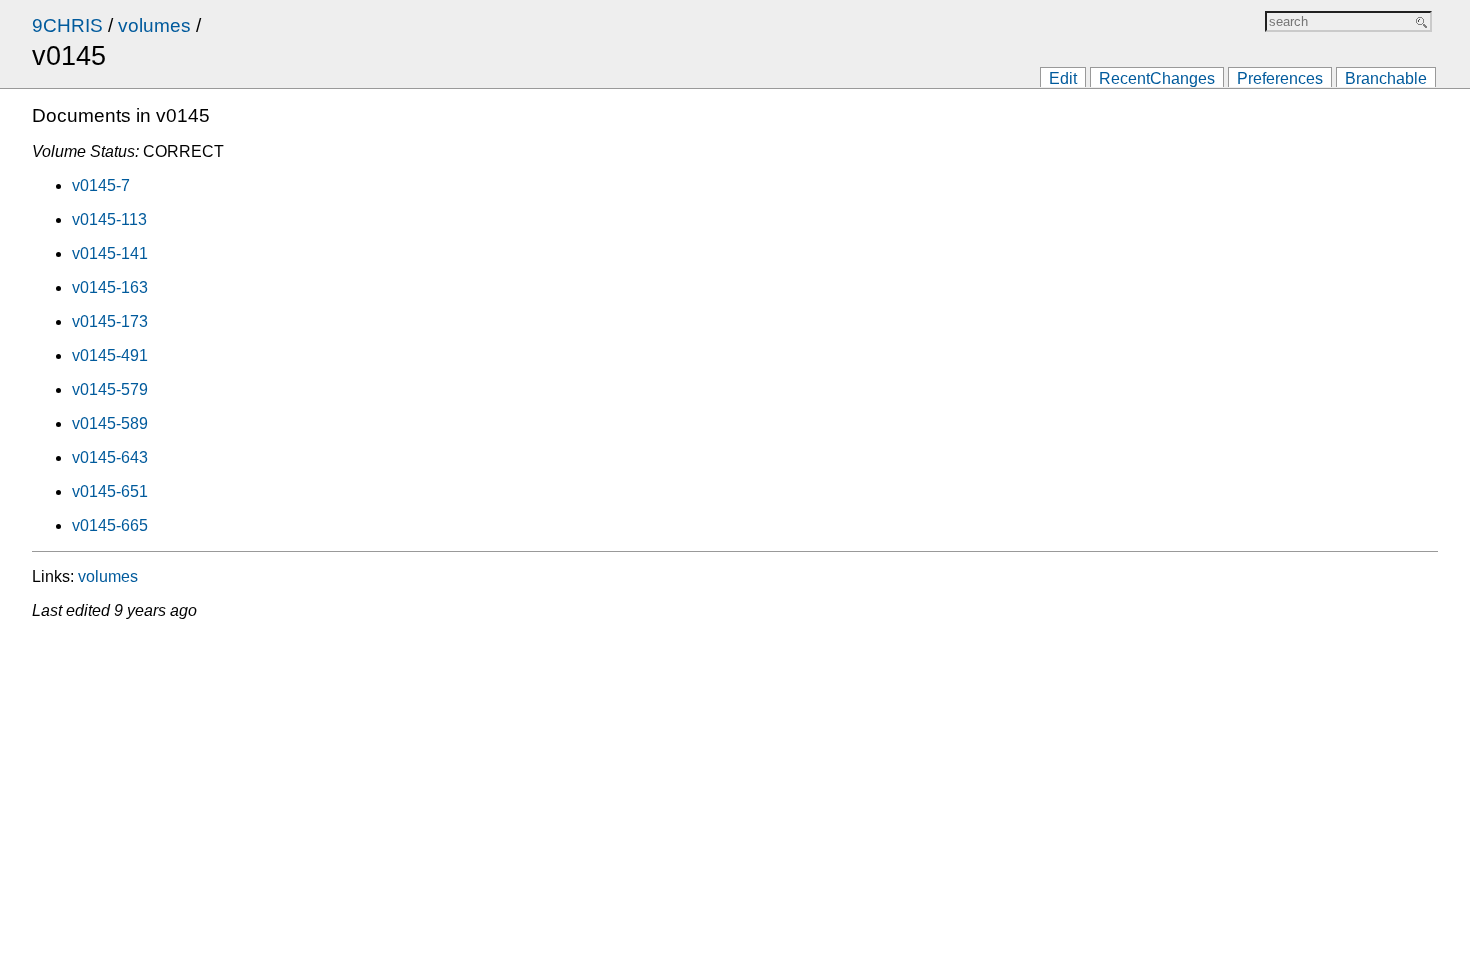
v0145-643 (110, 457)
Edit (1063, 78)
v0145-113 (109, 219)
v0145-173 (110, 321)
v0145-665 (110, 525)
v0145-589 (110, 423)
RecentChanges (1157, 78)
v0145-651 (110, 491)
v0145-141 (110, 253)
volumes (154, 25)
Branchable (1386, 78)
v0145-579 (110, 389)
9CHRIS (67, 25)
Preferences (1280, 78)
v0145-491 (110, 355)
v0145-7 (101, 185)
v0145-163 (110, 287)
